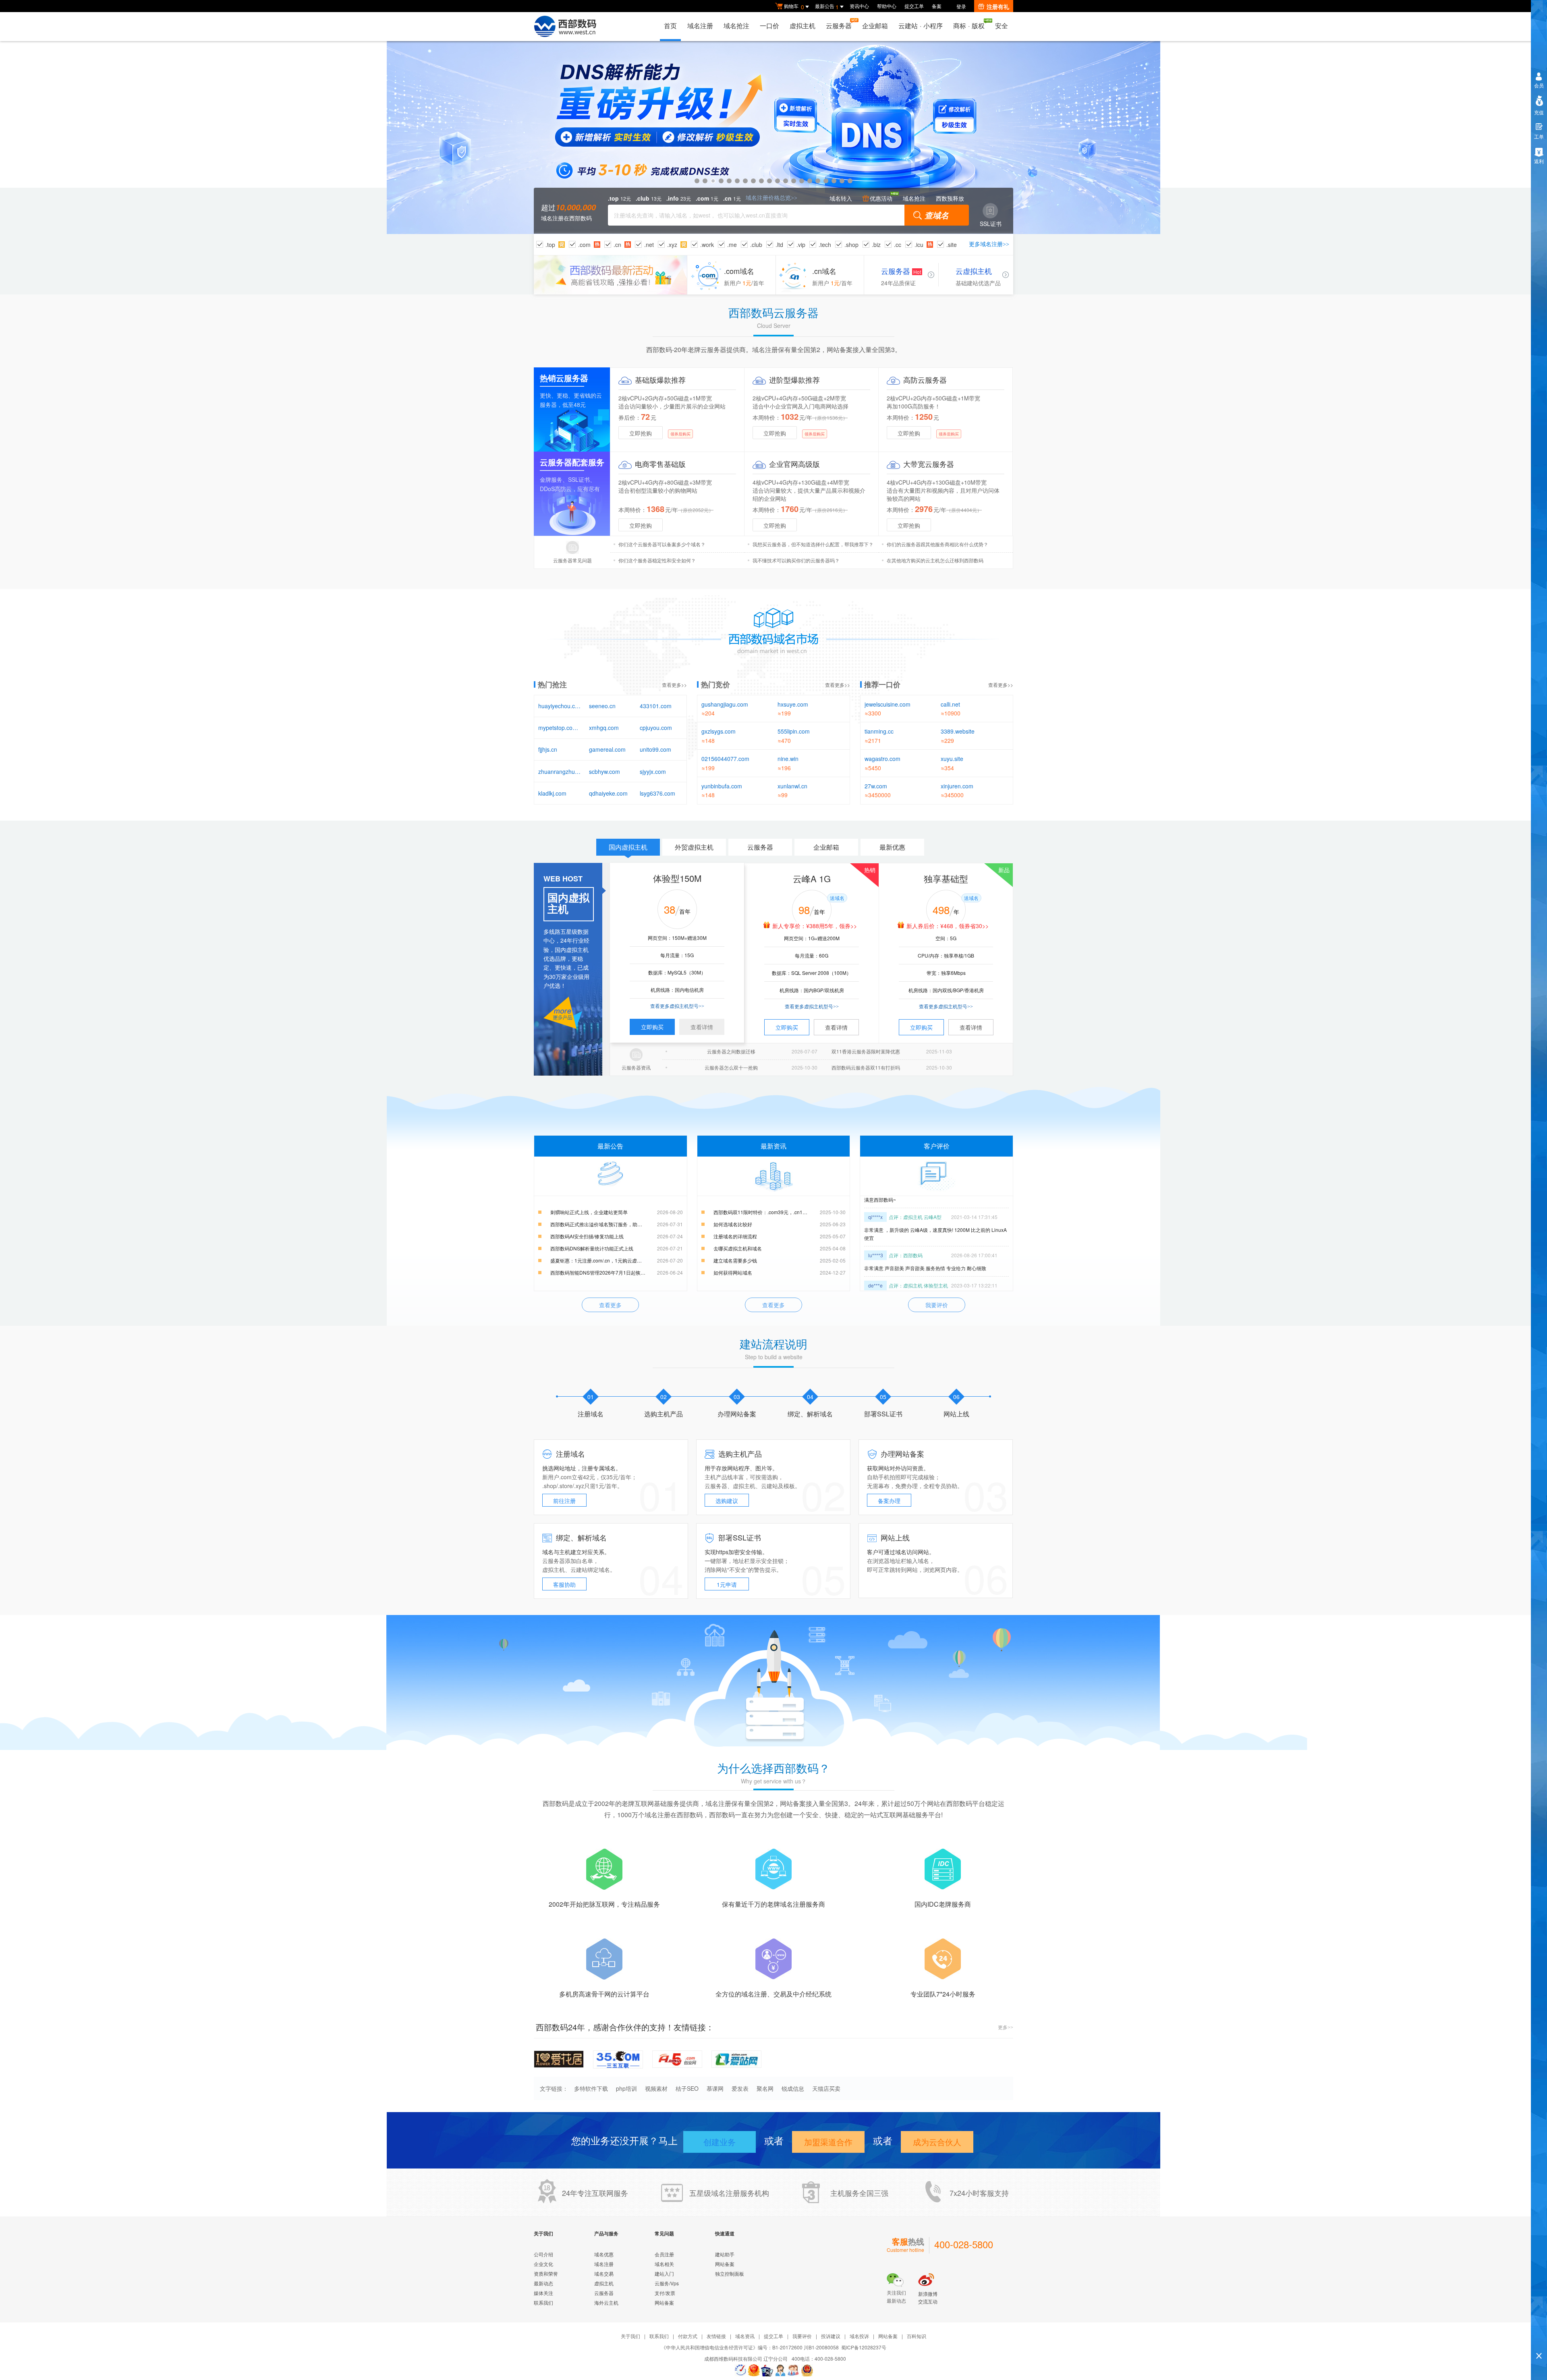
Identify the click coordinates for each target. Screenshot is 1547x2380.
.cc (898, 245)
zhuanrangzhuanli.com (560, 771)
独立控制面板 (730, 2273)
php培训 (626, 2088)
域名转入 (841, 198)
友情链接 (716, 2336)
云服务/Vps (667, 2283)
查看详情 (702, 1027)
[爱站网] (736, 2058)
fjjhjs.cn (548, 749)
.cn (617, 245)
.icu (919, 245)
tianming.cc (879, 731)
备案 (937, 6)
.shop (851, 245)
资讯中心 (859, 6)
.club (756, 245)
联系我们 (543, 2302)
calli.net (950, 704)
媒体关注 (543, 2293)
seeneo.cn (602, 706)
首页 (670, 26)
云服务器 (839, 26)
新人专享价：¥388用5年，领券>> (815, 926)
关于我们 (630, 2336)
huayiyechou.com (560, 706)
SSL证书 (991, 224)
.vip (801, 245)
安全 (1002, 26)
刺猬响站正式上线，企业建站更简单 (589, 1212)
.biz (876, 245)
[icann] (740, 2370)
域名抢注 (736, 26)
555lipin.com (794, 731)
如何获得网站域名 (733, 1272)
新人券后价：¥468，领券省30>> (948, 926)
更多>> (1006, 2028)
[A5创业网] (677, 2058)
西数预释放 (950, 198)
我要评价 (937, 1305)
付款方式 (688, 2336)
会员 (1539, 85)
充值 (1539, 112)
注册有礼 (998, 6)
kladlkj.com (552, 793)
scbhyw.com (604, 771)
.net (649, 245)
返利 (1539, 161)
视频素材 (656, 2088)
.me (732, 245)
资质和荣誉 (546, 2273)
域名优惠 (604, 2254)
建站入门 (664, 2273)
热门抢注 (552, 684)
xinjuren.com (957, 786)
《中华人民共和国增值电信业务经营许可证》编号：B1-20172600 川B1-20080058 (750, 2347)
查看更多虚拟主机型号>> (677, 1006)
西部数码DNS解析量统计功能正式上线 (592, 1248)
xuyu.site (952, 759)
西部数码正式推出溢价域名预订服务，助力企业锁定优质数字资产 (617, 1224)
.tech (825, 245)
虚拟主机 (803, 26)
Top (1539, 2342)
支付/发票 (665, 2293)
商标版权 (969, 26)
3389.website (958, 731)
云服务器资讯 (636, 1067)
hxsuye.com (793, 704)
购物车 (794, 7)
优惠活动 (881, 198)
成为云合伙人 (937, 2142)
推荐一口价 (882, 684)
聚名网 (765, 2088)
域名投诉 (859, 2336)
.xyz (672, 245)
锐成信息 (793, 2088)
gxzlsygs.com (719, 731)
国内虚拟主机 (628, 847)
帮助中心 (887, 6)
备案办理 (889, 1501)
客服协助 (564, 1584)
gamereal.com (607, 749)
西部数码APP (773, 138)
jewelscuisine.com (888, 704)
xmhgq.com (604, 728)
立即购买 (652, 1027)
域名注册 (700, 26)
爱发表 (740, 2088)
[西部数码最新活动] (611, 275)
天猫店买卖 (826, 2088)
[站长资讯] (767, 2370)
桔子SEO (687, 2088)
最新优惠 (892, 847)
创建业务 (720, 2142)
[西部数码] (565, 27)
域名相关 (664, 2264)
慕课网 (715, 2088)
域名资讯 (745, 2336)
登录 (961, 6)
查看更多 (610, 1305)
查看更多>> (674, 685)
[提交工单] (794, 2370)
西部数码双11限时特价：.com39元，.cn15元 (762, 1212)
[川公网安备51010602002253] (807, 2370)
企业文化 (543, 2264)
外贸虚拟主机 (694, 847)
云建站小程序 (921, 26)
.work (707, 245)
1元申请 (727, 1584)
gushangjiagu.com (725, 704)
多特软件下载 (591, 2088)
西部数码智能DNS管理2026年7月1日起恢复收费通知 (608, 1272)
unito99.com (655, 749)
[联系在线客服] (780, 2370)
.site (952, 245)
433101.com (656, 706)
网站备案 (664, 2302)
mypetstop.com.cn (560, 728)
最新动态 (543, 2283)
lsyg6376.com (657, 793)
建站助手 (725, 2254)
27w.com (876, 786)
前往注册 (564, 1501)
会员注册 (664, 2254)
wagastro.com (882, 759)
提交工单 (914, 6)
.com (584, 245)
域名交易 (604, 2273)
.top (550, 245)
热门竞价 (715, 684)
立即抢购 (641, 433)
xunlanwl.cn (792, 786)
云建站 (769, 1486)
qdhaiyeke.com (608, 793)
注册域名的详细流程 (735, 1236)
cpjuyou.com (656, 728)
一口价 (769, 26)
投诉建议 (831, 2336)
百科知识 (917, 2336)
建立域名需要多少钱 (735, 1260)
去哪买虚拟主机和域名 (738, 1248)
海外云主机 (606, 2302)
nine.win (788, 759)
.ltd (779, 245)
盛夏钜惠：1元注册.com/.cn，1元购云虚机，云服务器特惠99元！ (617, 1260)
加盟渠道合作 (828, 2142)
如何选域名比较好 (733, 1224)
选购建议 (727, 1501)
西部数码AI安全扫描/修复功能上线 (587, 1236)
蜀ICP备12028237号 (864, 2347)
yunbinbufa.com (722, 786)
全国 (867, 2193)
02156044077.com (725, 759)
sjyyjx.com (653, 771)
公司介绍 (543, 2254)
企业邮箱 (875, 26)
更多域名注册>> (989, 244)
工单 (1539, 136)
